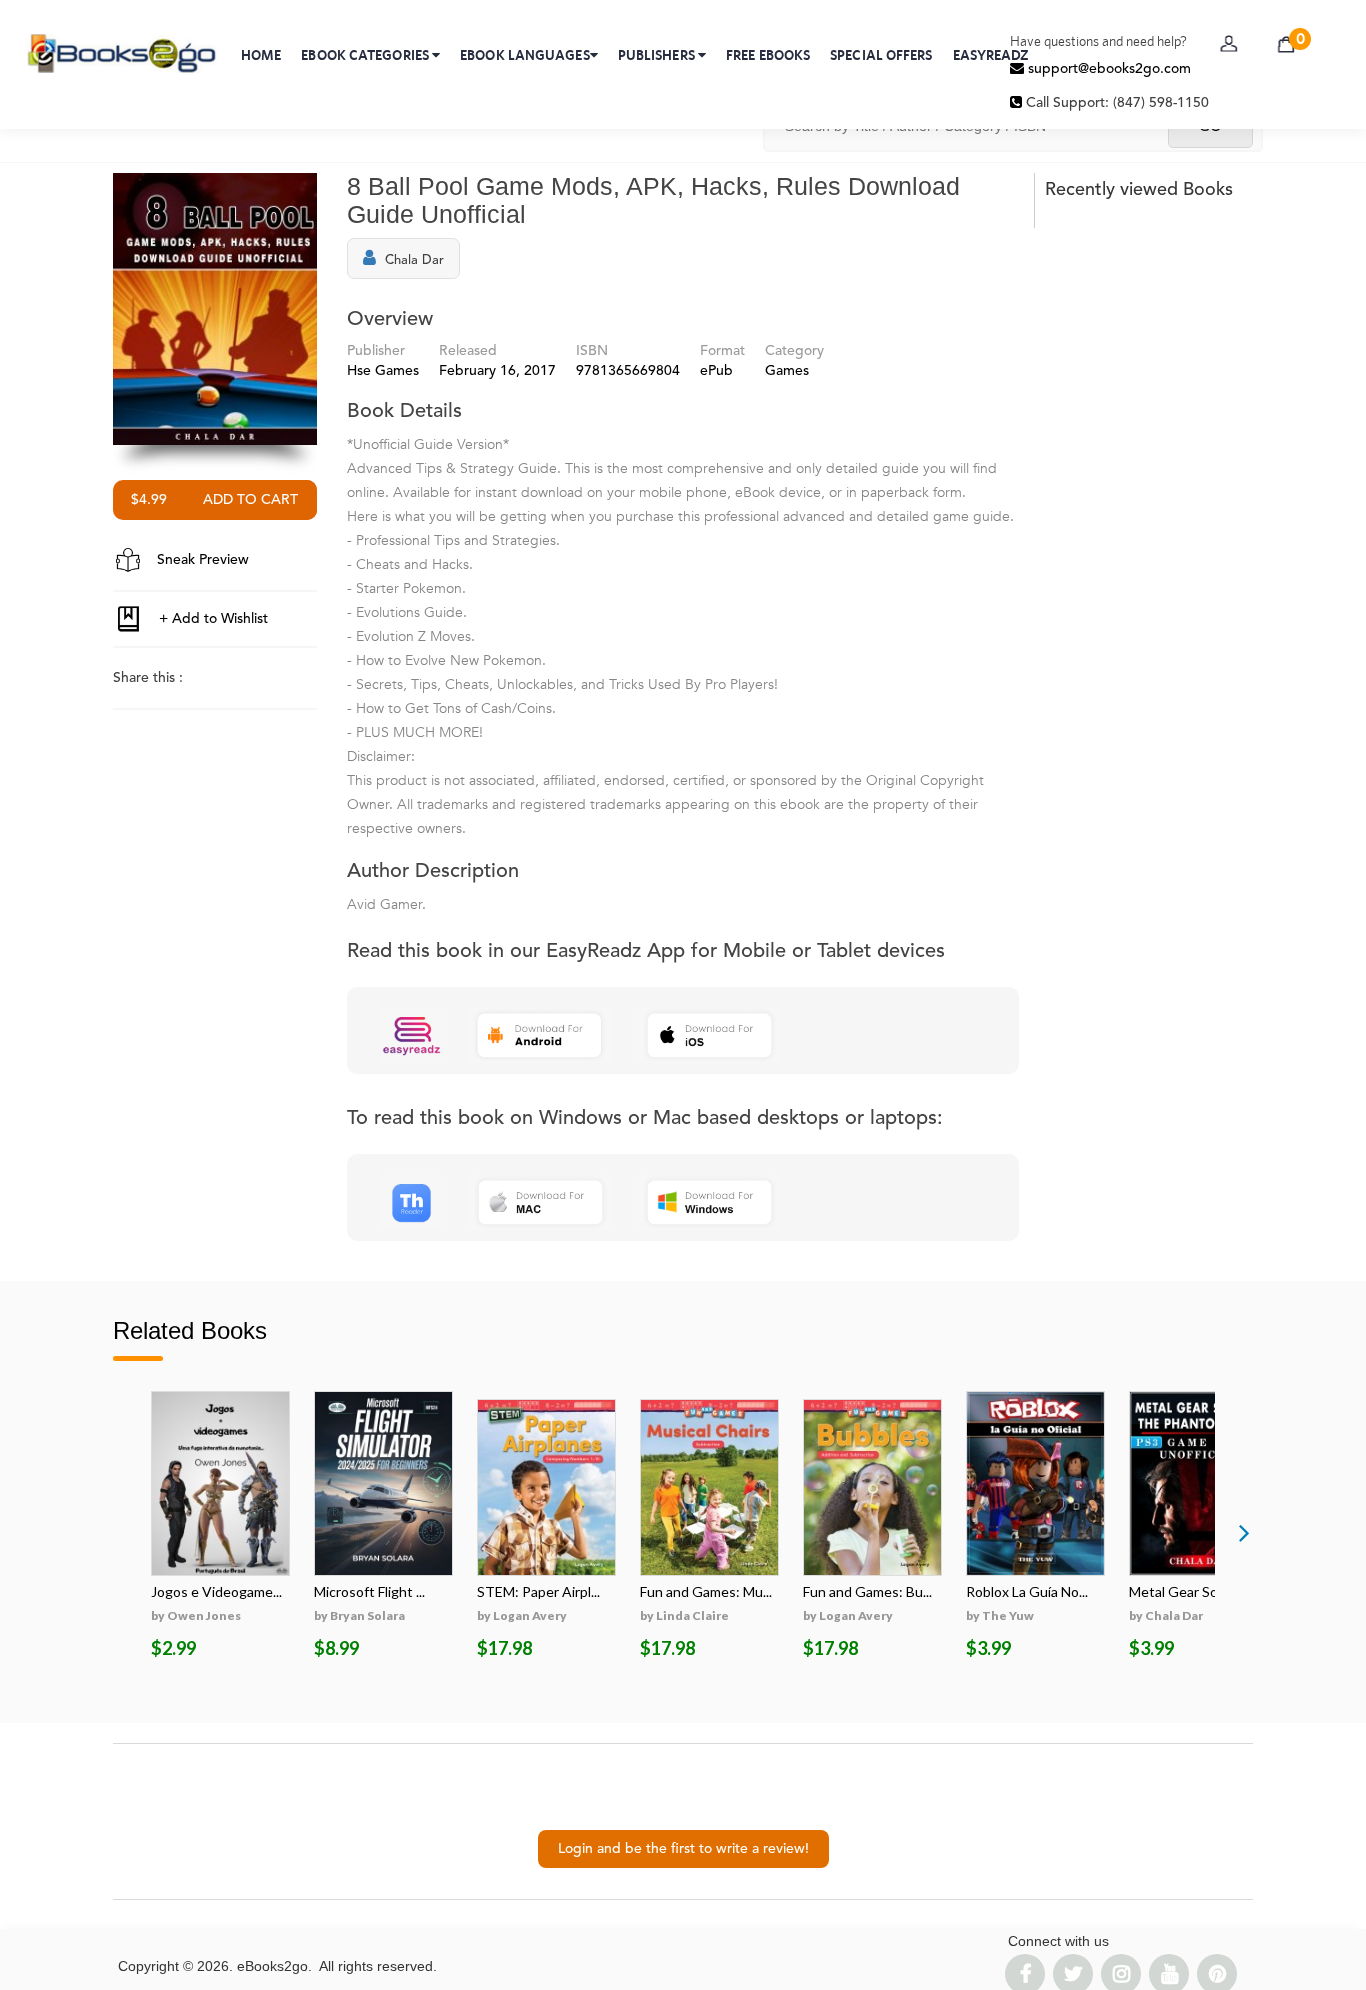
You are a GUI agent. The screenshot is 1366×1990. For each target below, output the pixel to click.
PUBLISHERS (658, 55)
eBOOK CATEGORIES (366, 55)
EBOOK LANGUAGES (525, 55)
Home (261, 55)
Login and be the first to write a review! (683, 1849)
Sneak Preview (201, 560)
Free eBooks (768, 55)
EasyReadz (991, 55)
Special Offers (881, 55)
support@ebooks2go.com (1107, 69)
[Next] (1244, 1532)
